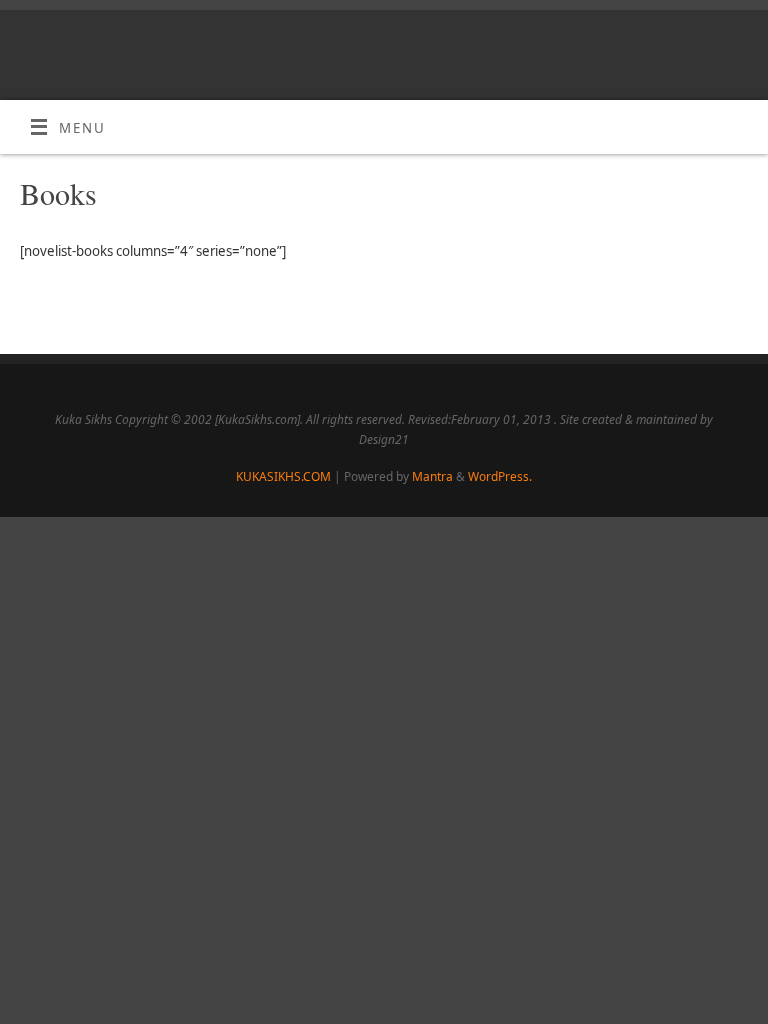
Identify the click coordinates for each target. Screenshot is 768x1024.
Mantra (432, 476)
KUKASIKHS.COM (283, 476)
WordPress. (500, 476)
